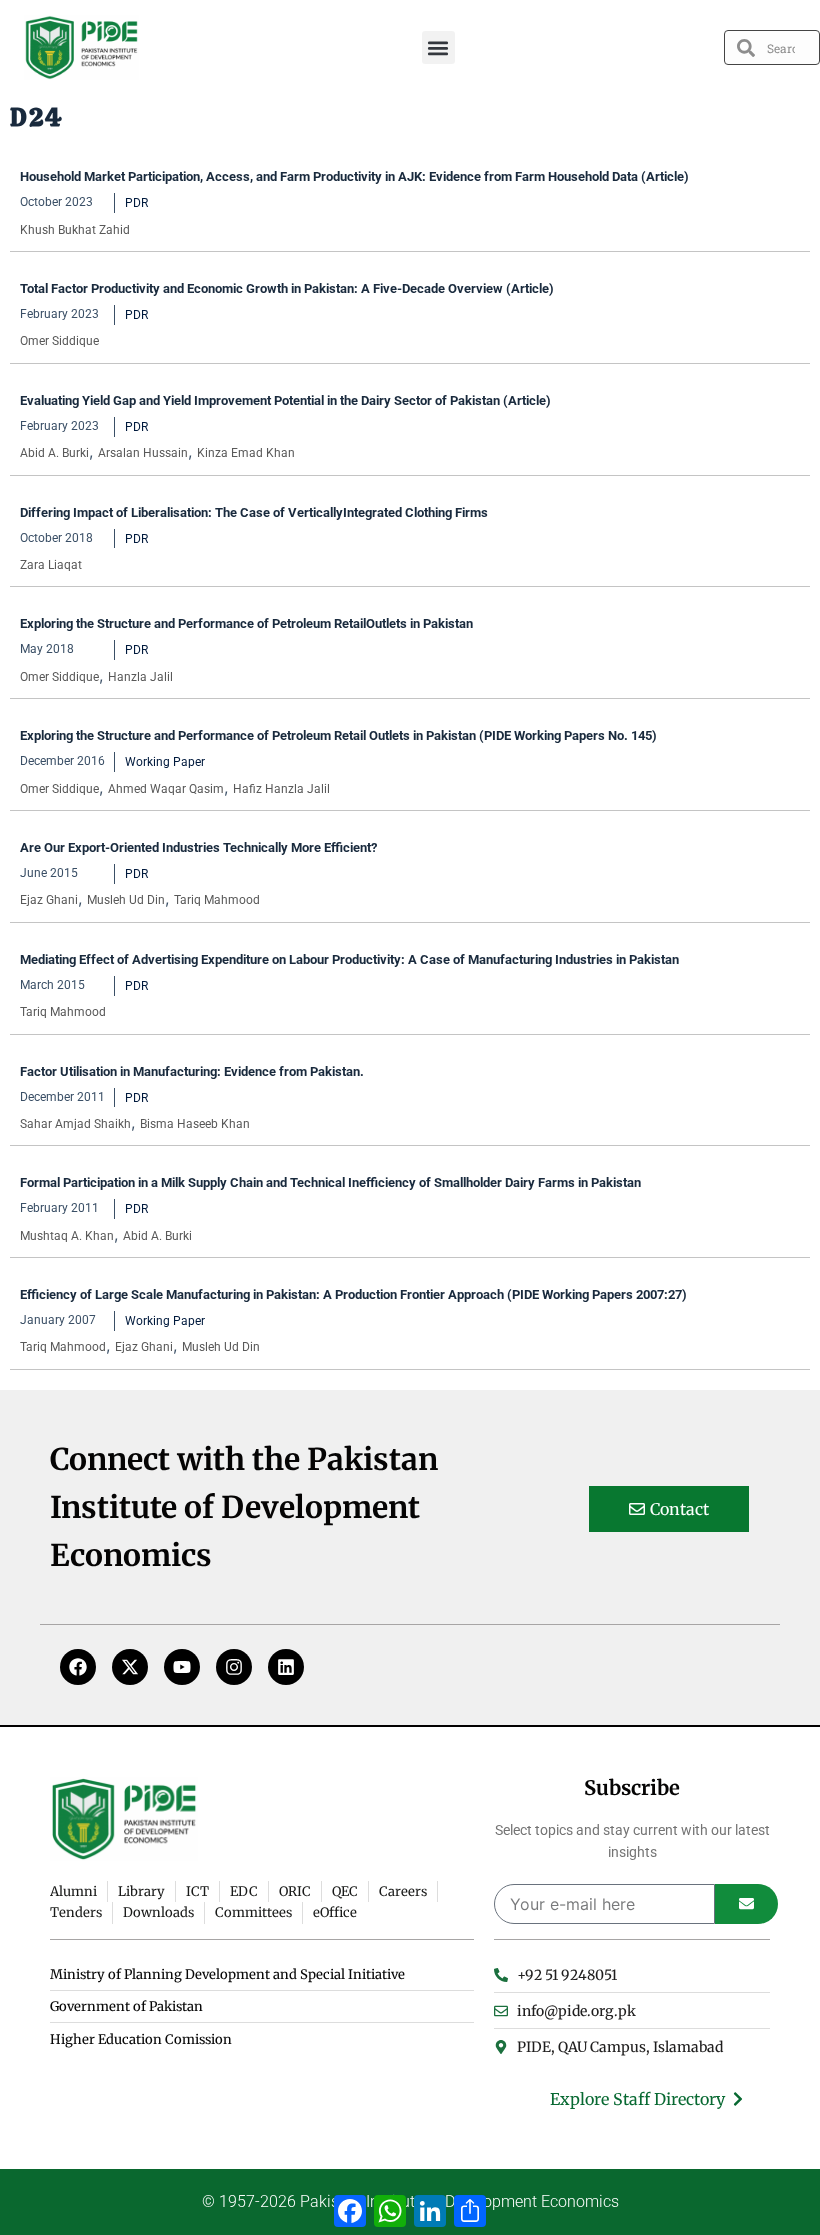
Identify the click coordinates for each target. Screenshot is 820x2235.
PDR (136, 203)
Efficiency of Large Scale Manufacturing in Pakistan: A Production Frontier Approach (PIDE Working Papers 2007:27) (353, 1294)
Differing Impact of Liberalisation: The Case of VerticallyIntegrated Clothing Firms (254, 512)
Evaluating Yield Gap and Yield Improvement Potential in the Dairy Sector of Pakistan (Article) (285, 400)
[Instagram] (234, 1667)
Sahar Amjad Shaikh (75, 1124)
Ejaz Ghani (49, 900)
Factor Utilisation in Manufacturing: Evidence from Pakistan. (192, 1071)
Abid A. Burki (54, 453)
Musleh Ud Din (126, 900)
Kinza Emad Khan (246, 453)
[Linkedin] (286, 1667)
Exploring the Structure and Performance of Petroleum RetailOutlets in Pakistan (246, 623)
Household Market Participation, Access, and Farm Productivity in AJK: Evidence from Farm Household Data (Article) (354, 176)
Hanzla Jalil (140, 677)
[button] (438, 47)
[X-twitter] (130, 1667)
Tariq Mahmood (217, 900)
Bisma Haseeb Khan (195, 1124)
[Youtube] (182, 1667)
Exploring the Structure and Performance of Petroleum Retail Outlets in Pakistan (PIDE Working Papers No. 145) (338, 735)
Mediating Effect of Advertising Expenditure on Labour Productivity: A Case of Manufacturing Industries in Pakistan (349, 959)
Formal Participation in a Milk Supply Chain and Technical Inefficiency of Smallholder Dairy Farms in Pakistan (330, 1182)
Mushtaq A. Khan (67, 1236)
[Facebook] (78, 1667)
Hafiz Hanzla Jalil (281, 789)
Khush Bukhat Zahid (75, 230)
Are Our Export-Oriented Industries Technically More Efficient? (198, 847)
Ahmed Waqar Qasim (166, 789)
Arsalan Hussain (143, 453)
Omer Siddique (59, 341)
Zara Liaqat (51, 565)
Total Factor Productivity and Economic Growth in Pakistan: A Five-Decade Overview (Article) (287, 288)
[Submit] (746, 1904)
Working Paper (165, 762)
